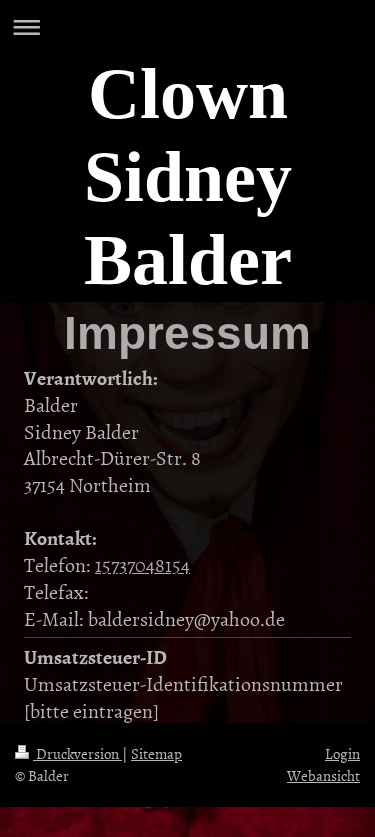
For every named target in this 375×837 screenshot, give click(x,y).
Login (342, 753)
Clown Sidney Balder (188, 177)
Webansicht (323, 775)
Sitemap (156, 753)
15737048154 (142, 564)
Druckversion (77, 753)
